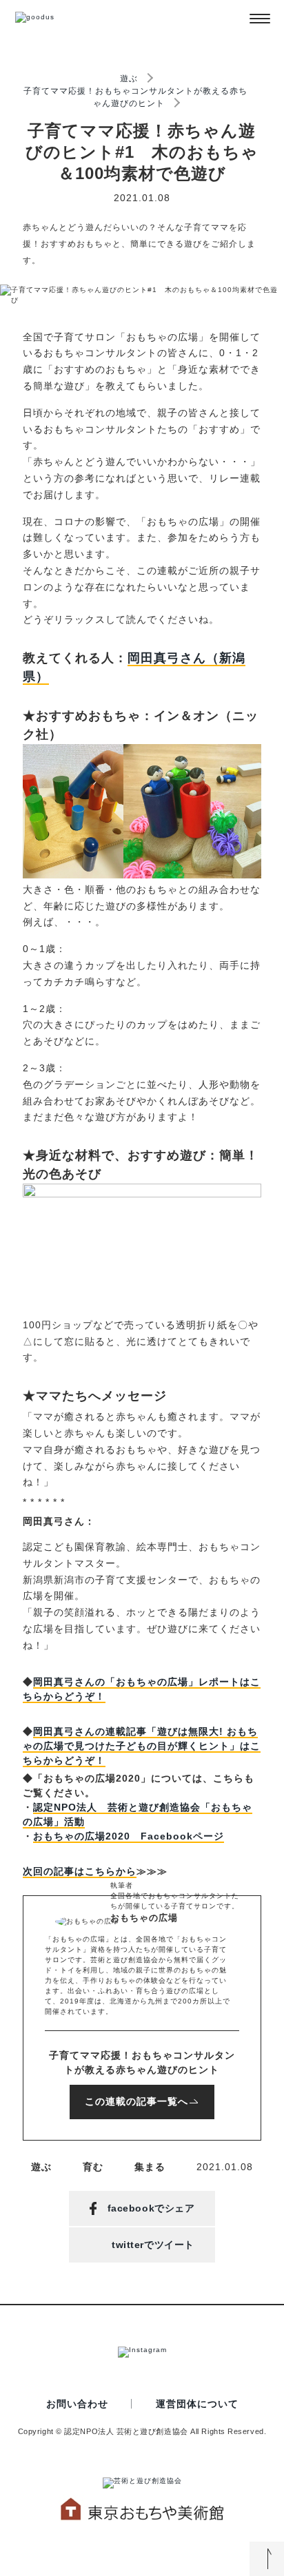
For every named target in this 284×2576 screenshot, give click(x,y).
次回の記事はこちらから (80, 1871)
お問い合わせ (77, 2404)
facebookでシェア (151, 2208)
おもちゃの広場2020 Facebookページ (129, 1836)
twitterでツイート (153, 2245)
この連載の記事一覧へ (136, 2101)
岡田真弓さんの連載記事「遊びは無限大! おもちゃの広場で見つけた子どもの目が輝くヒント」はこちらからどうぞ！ (142, 1746)
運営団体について (197, 2404)
